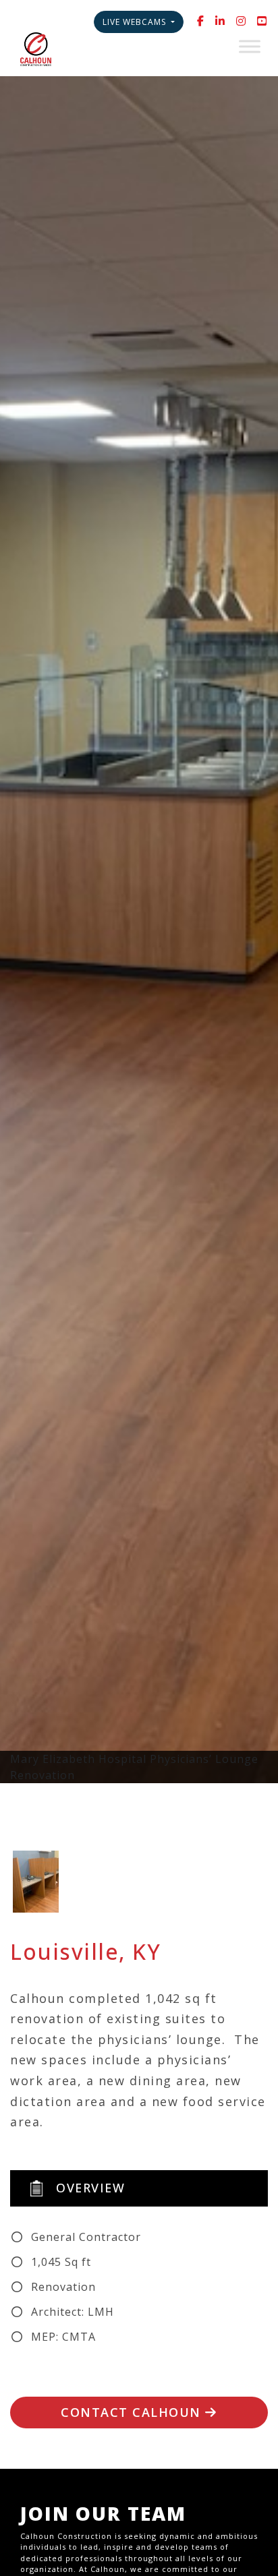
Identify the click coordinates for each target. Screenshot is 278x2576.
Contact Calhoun (133, 2412)
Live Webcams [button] (136, 22)
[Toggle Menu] (250, 46)
